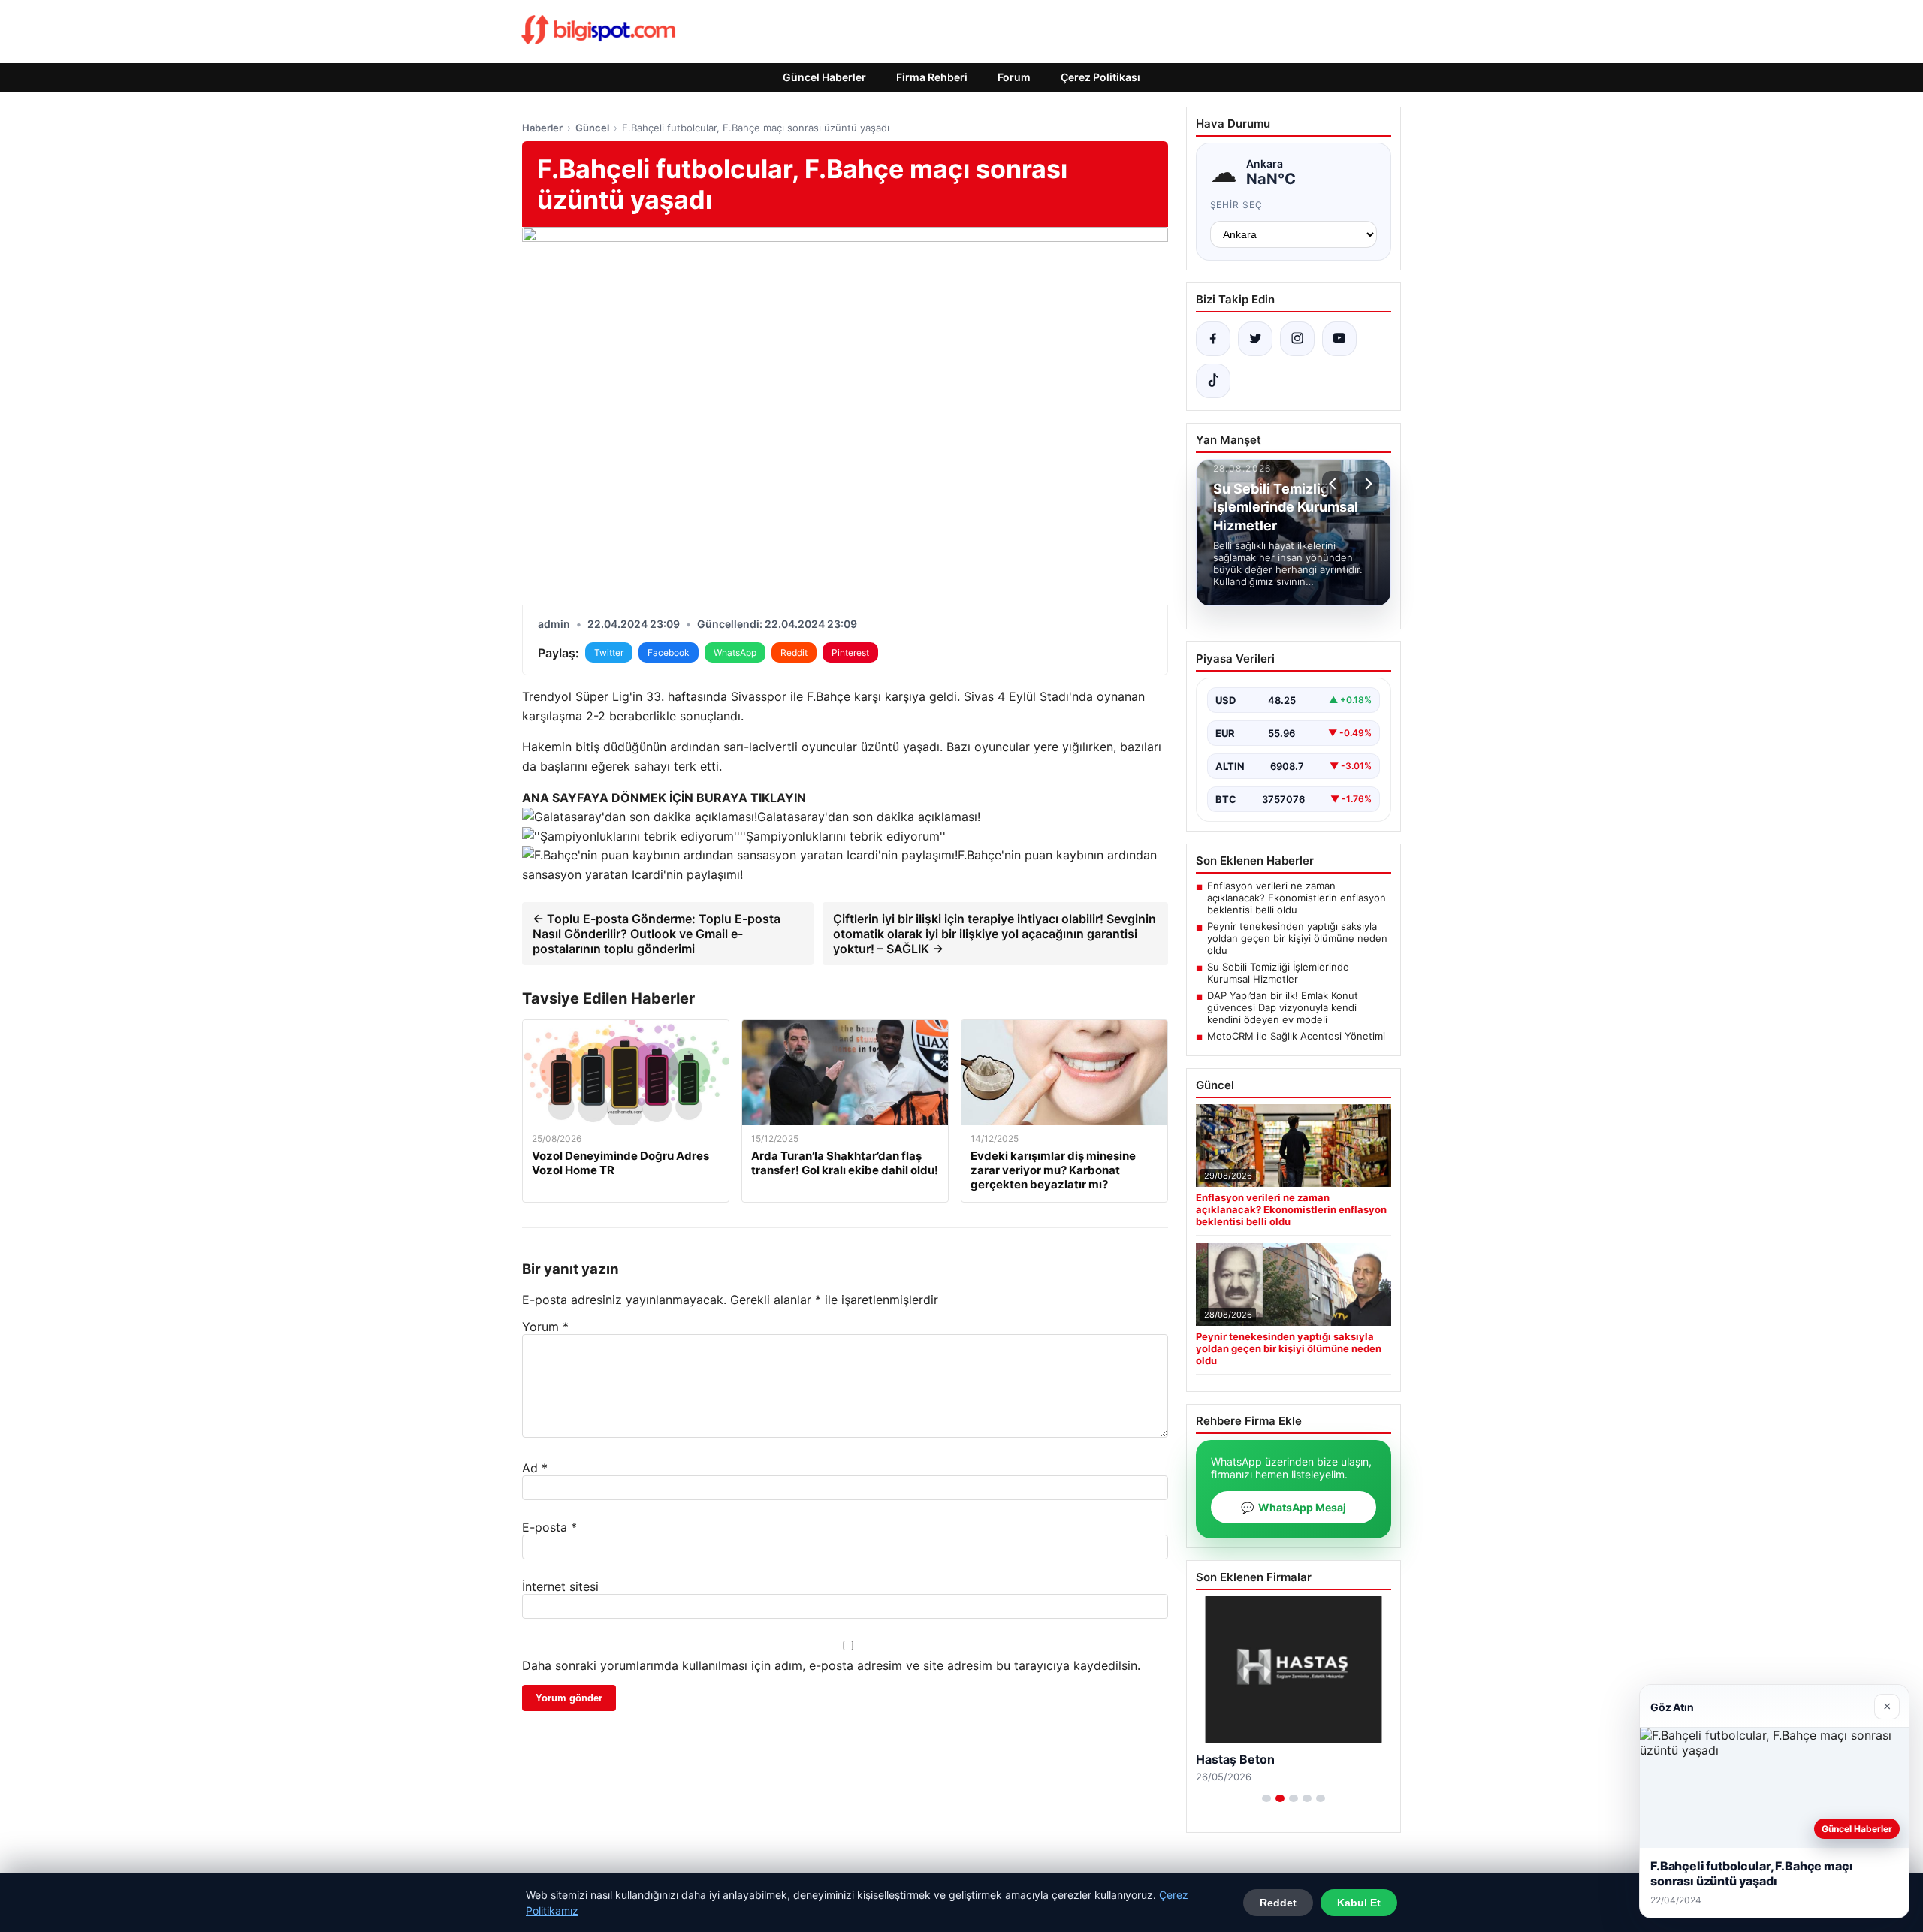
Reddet (1278, 1903)
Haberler (542, 128)
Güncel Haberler (824, 77)
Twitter (609, 652)
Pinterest (850, 652)
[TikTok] (1213, 381)
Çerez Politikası (1100, 77)
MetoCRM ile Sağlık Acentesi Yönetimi (1296, 1036)
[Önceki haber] (1335, 484)
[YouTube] (1339, 339)
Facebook (669, 652)
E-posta (549, 1527)
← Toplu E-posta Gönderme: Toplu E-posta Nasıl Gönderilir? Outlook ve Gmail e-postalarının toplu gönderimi (657, 934)
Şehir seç (1237, 205)
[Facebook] (1213, 339)
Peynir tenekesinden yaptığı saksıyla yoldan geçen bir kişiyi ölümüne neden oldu (1297, 938)
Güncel (592, 128)
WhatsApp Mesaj (1294, 1507)
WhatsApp (735, 652)
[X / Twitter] (1255, 339)
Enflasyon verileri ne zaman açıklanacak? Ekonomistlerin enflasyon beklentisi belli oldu (1297, 898)
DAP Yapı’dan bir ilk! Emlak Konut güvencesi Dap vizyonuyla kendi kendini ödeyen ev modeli (1283, 1007)
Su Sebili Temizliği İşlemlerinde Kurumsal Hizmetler (1278, 973)
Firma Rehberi (932, 77)
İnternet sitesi (560, 1586)
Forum (1014, 77)
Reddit (794, 652)
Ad (535, 1468)
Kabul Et (1359, 1903)
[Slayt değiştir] (1266, 1798)
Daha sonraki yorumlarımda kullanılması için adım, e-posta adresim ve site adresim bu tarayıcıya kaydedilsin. (831, 1665)
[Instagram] (1297, 339)
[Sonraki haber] (1366, 484)
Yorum (545, 1327)
